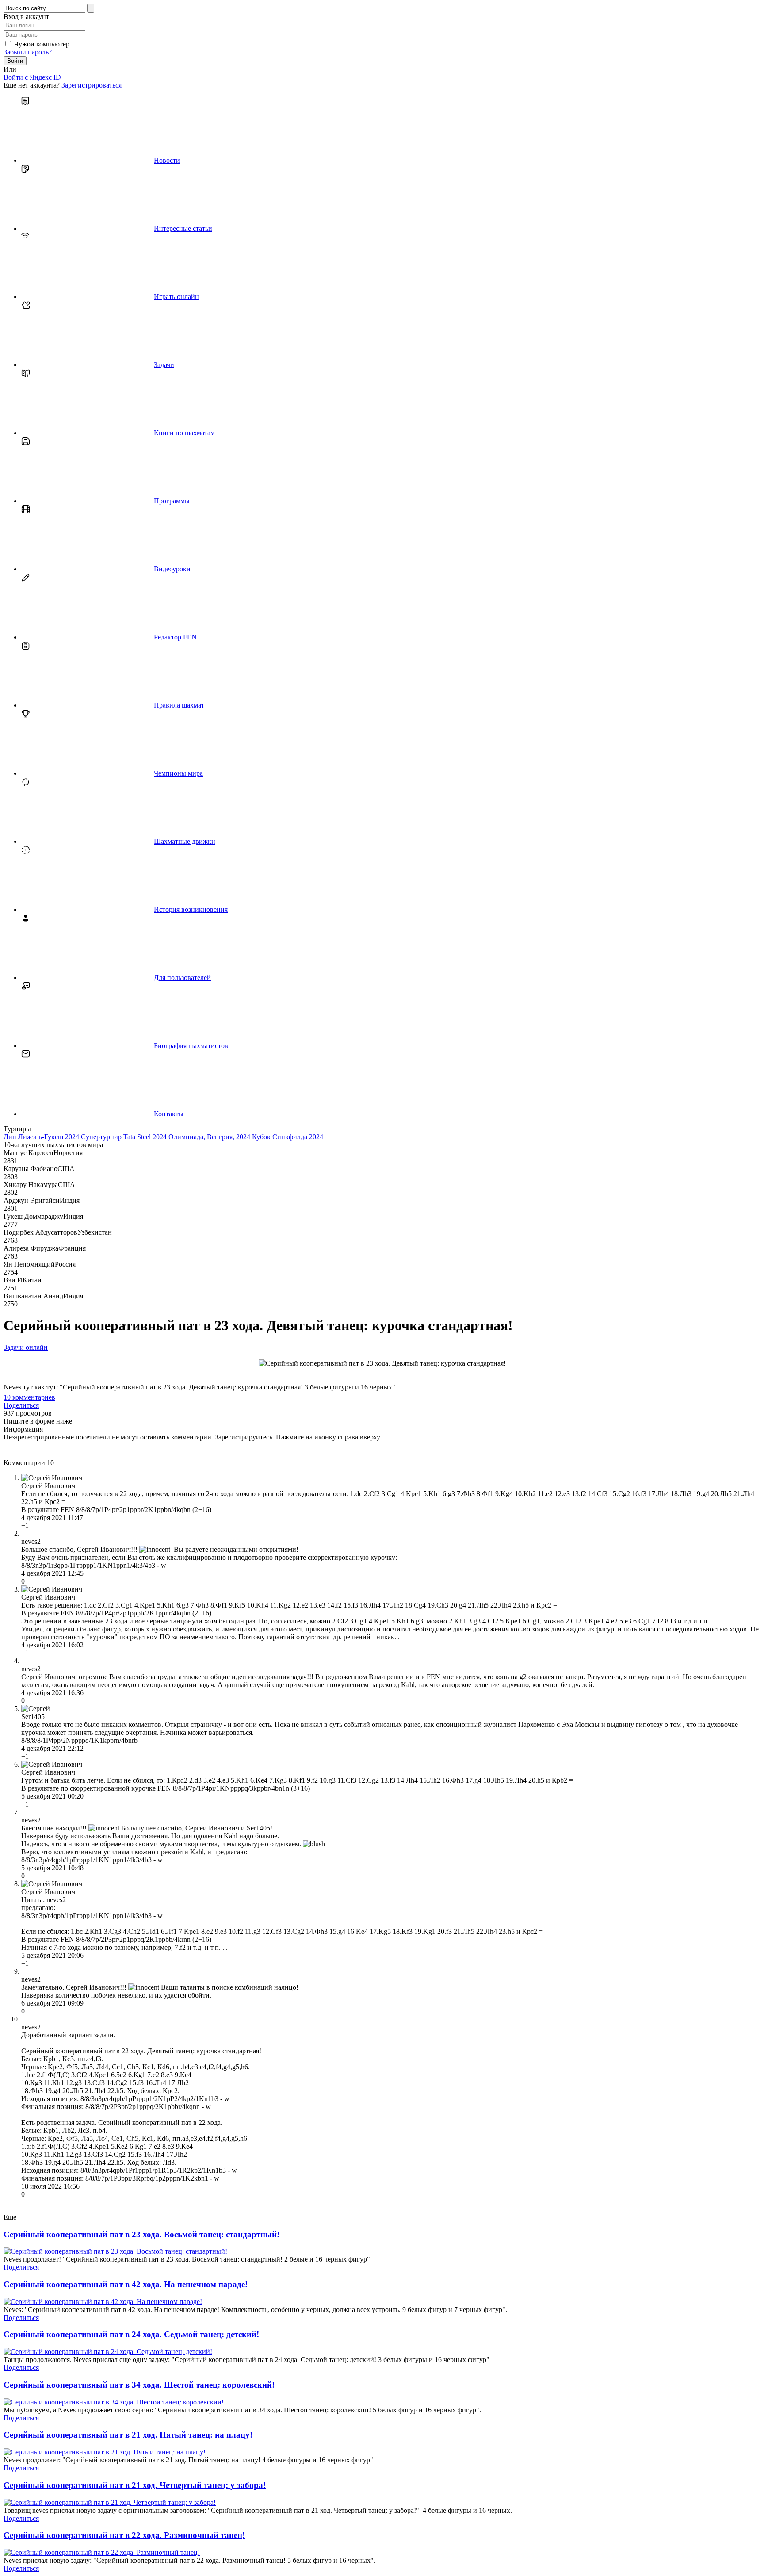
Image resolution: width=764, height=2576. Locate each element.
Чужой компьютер (42, 44)
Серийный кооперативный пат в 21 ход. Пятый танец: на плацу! (128, 2435)
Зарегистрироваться (92, 85)
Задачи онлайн (26, 1347)
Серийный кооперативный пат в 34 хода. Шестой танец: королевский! (139, 2385)
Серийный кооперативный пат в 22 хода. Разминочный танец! (124, 2535)
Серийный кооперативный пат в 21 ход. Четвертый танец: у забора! (135, 2485)
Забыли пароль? (28, 52)
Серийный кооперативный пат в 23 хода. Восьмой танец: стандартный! (141, 2234)
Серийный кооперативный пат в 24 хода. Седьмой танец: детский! (131, 2334)
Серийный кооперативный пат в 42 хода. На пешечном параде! (126, 2284)
